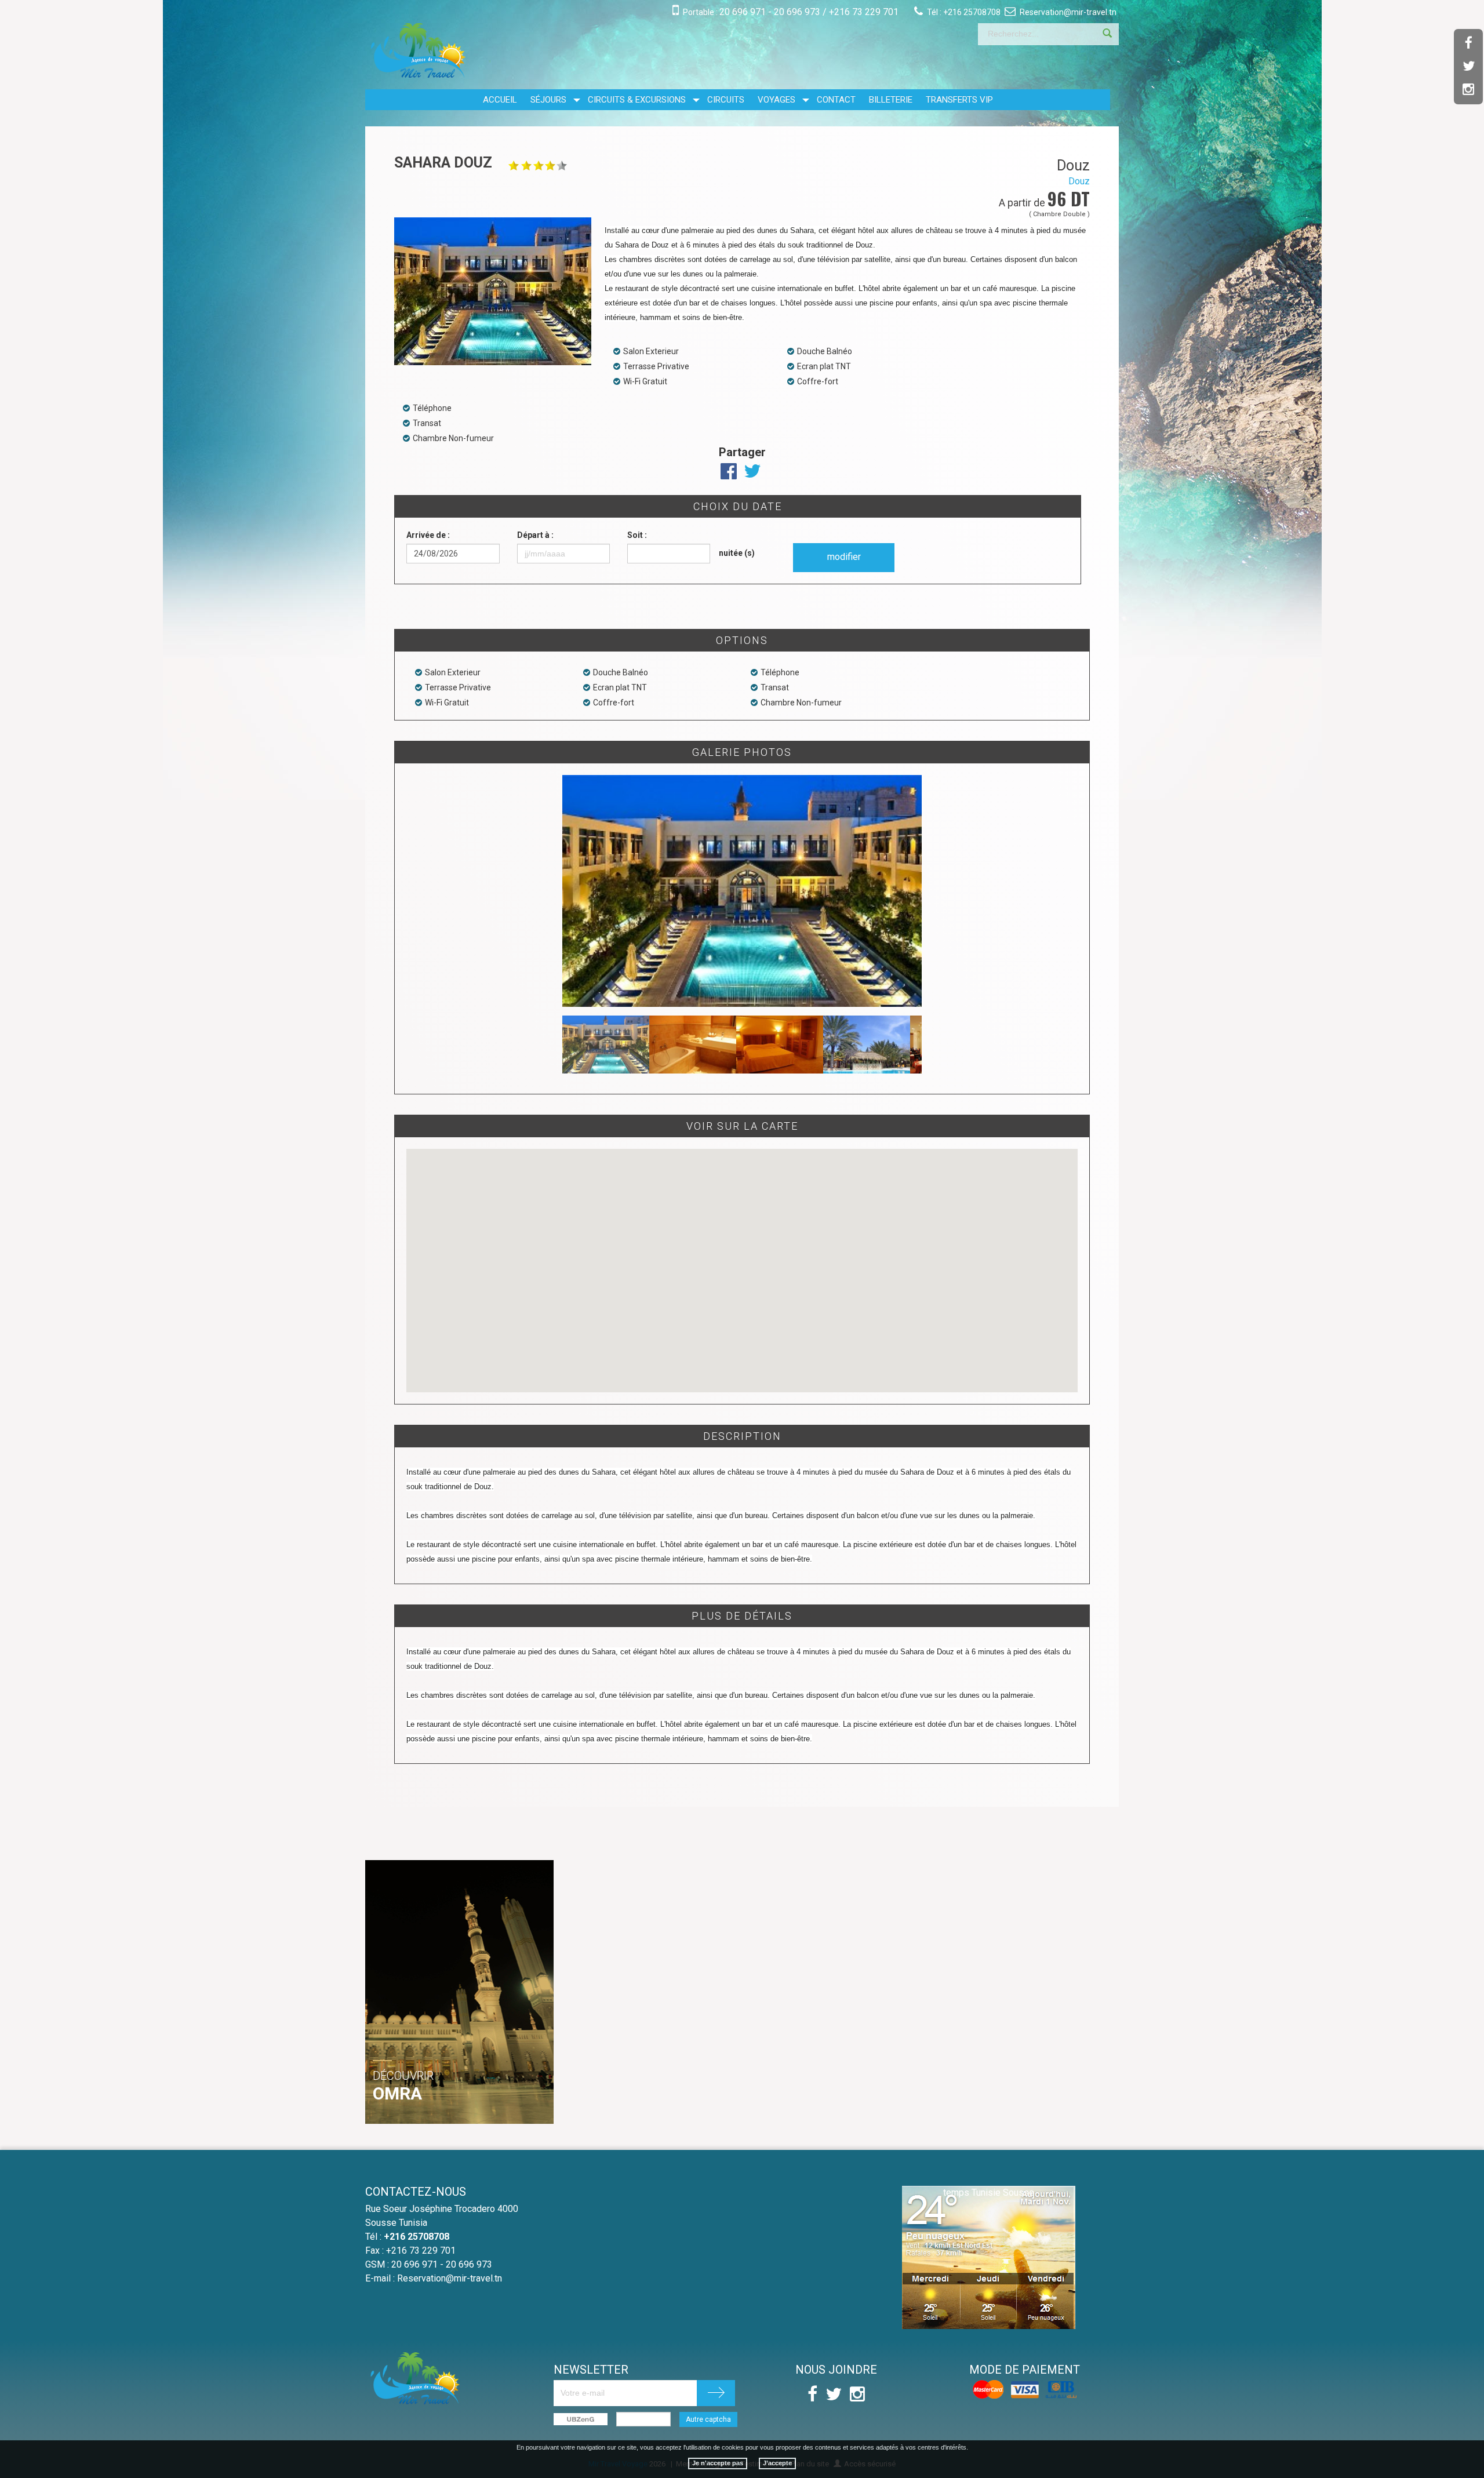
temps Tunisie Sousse (989, 2193)
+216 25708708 (972, 12)
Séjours (548, 100)
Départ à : (535, 535)
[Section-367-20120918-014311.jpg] (742, 955)
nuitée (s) (737, 553)
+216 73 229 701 (864, 12)
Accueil (500, 100)
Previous (545, 891)
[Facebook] (1468, 43)
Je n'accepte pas (718, 2463)
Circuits (726, 100)
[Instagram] (1468, 90)
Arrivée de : (428, 535)
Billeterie (891, 100)
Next (939, 891)
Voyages (776, 100)
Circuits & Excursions (637, 100)
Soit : (637, 535)
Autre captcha (708, 2419)
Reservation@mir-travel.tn (1068, 12)
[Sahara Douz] (495, 291)
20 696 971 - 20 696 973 (770, 12)
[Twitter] (1468, 67)
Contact (836, 100)
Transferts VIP (959, 100)
